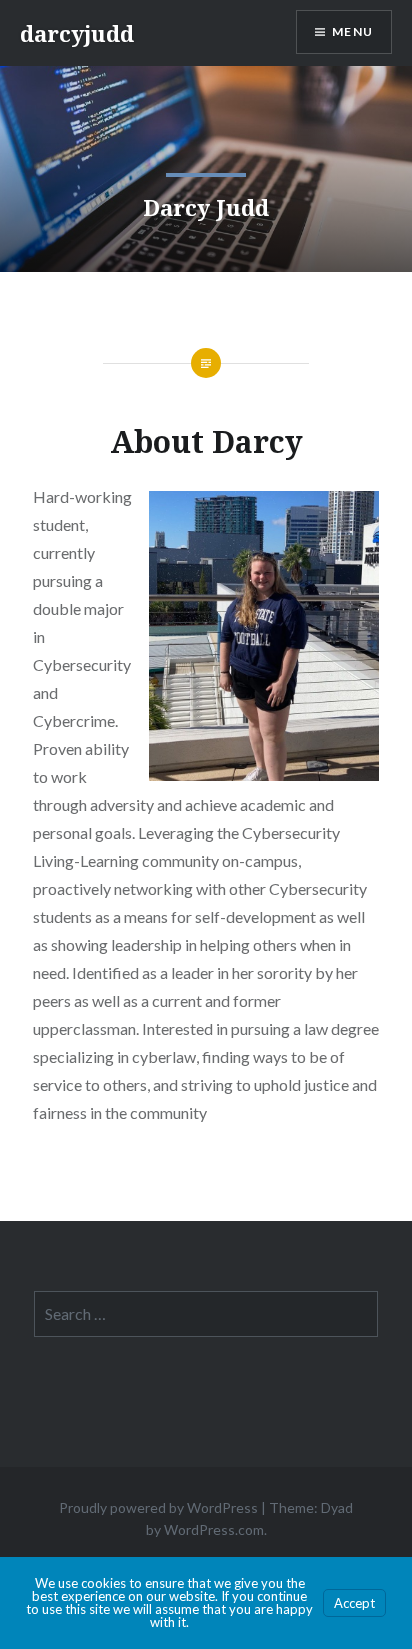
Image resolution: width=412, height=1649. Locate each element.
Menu (352, 31)
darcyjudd (77, 33)
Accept (354, 1603)
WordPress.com (214, 1529)
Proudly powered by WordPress (158, 1507)
